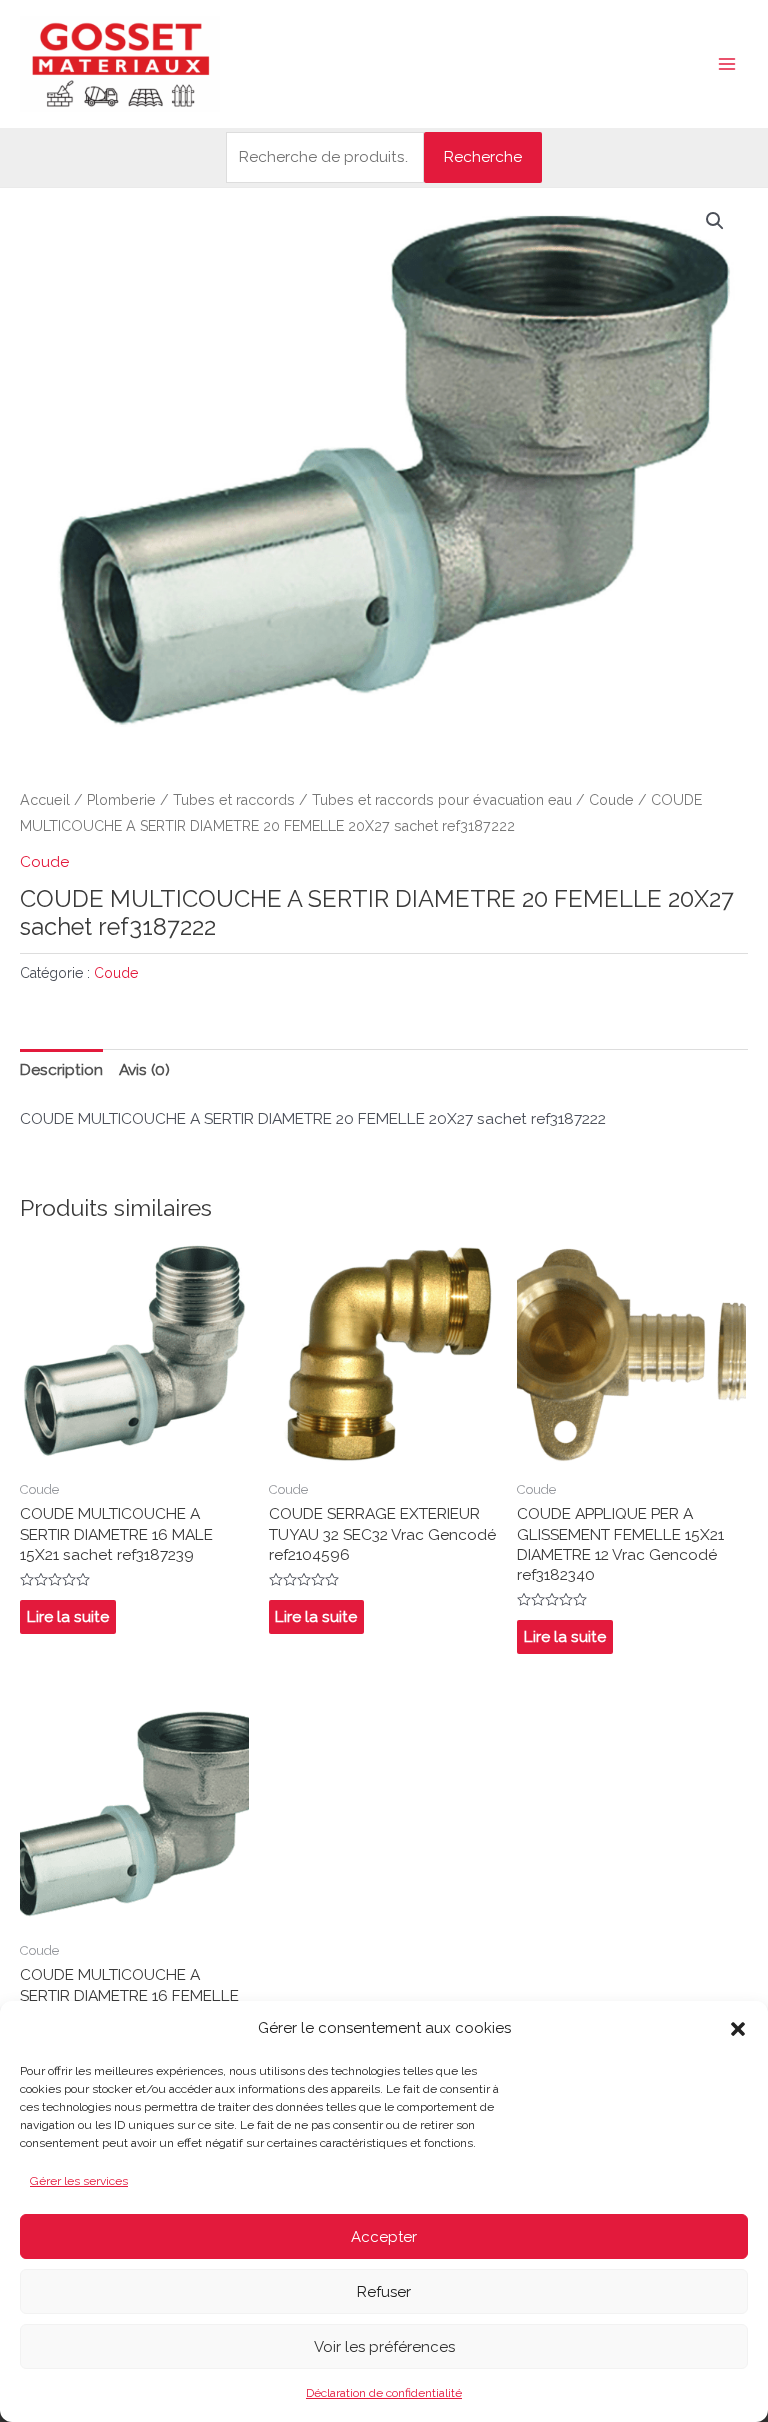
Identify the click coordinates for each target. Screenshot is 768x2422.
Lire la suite (68, 1616)
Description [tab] (61, 1069)
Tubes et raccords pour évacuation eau (442, 800)
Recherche (483, 156)
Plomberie (121, 800)
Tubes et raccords (234, 800)
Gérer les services (79, 2181)
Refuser (384, 2292)
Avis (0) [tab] (144, 1069)
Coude (611, 800)
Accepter (384, 2237)
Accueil (45, 800)
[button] (738, 2029)
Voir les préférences (384, 2347)
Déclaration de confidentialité (384, 2393)
